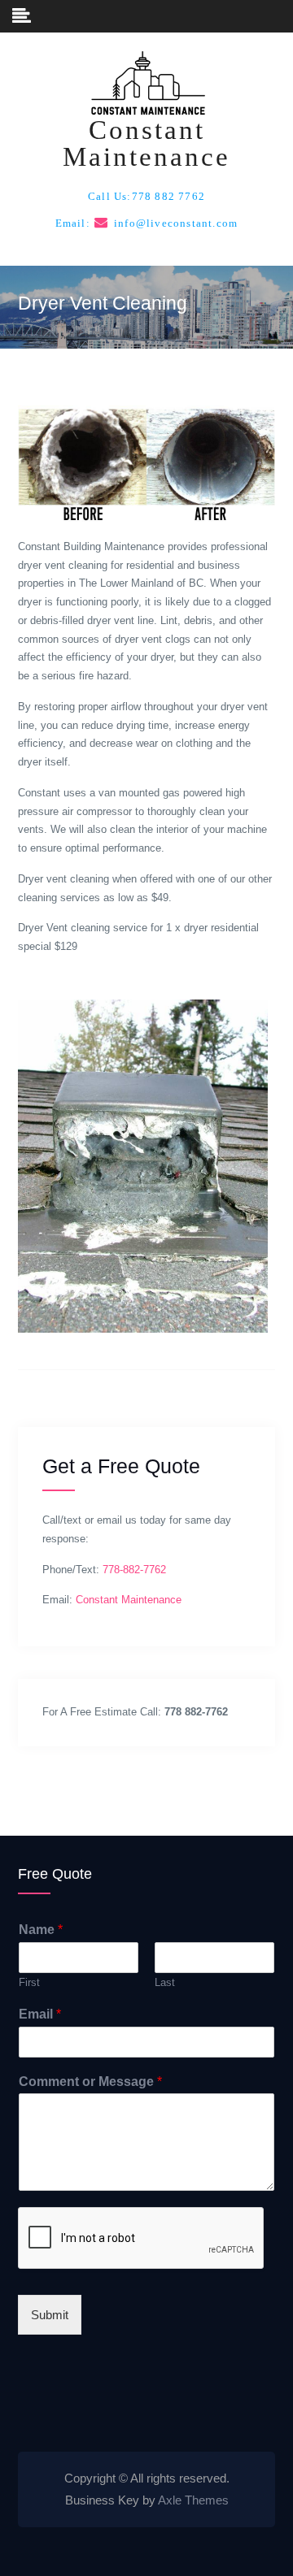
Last (165, 1982)
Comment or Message (90, 2082)
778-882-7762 (134, 1570)
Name (41, 1930)
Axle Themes (193, 2500)
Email (40, 2014)
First (29, 1982)
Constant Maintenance (146, 143)
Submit (50, 2315)
